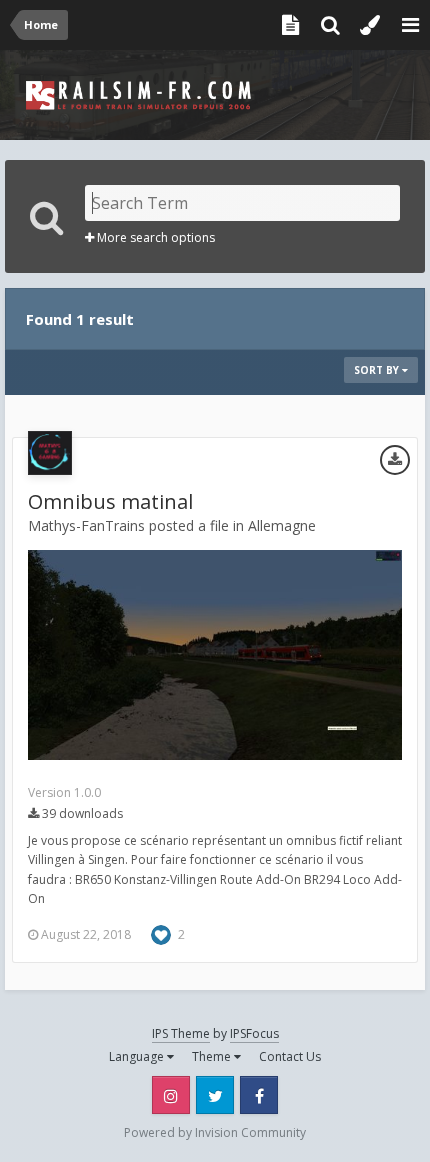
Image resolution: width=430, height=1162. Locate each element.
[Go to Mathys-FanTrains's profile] (50, 453)
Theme (213, 1056)
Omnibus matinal (110, 501)
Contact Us (290, 1056)
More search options (154, 237)
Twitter (215, 1095)
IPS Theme (181, 1033)
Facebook (259, 1095)
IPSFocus (254, 1033)
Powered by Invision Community (215, 1132)
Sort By (378, 370)
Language (138, 1056)
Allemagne (282, 525)
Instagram (171, 1095)
